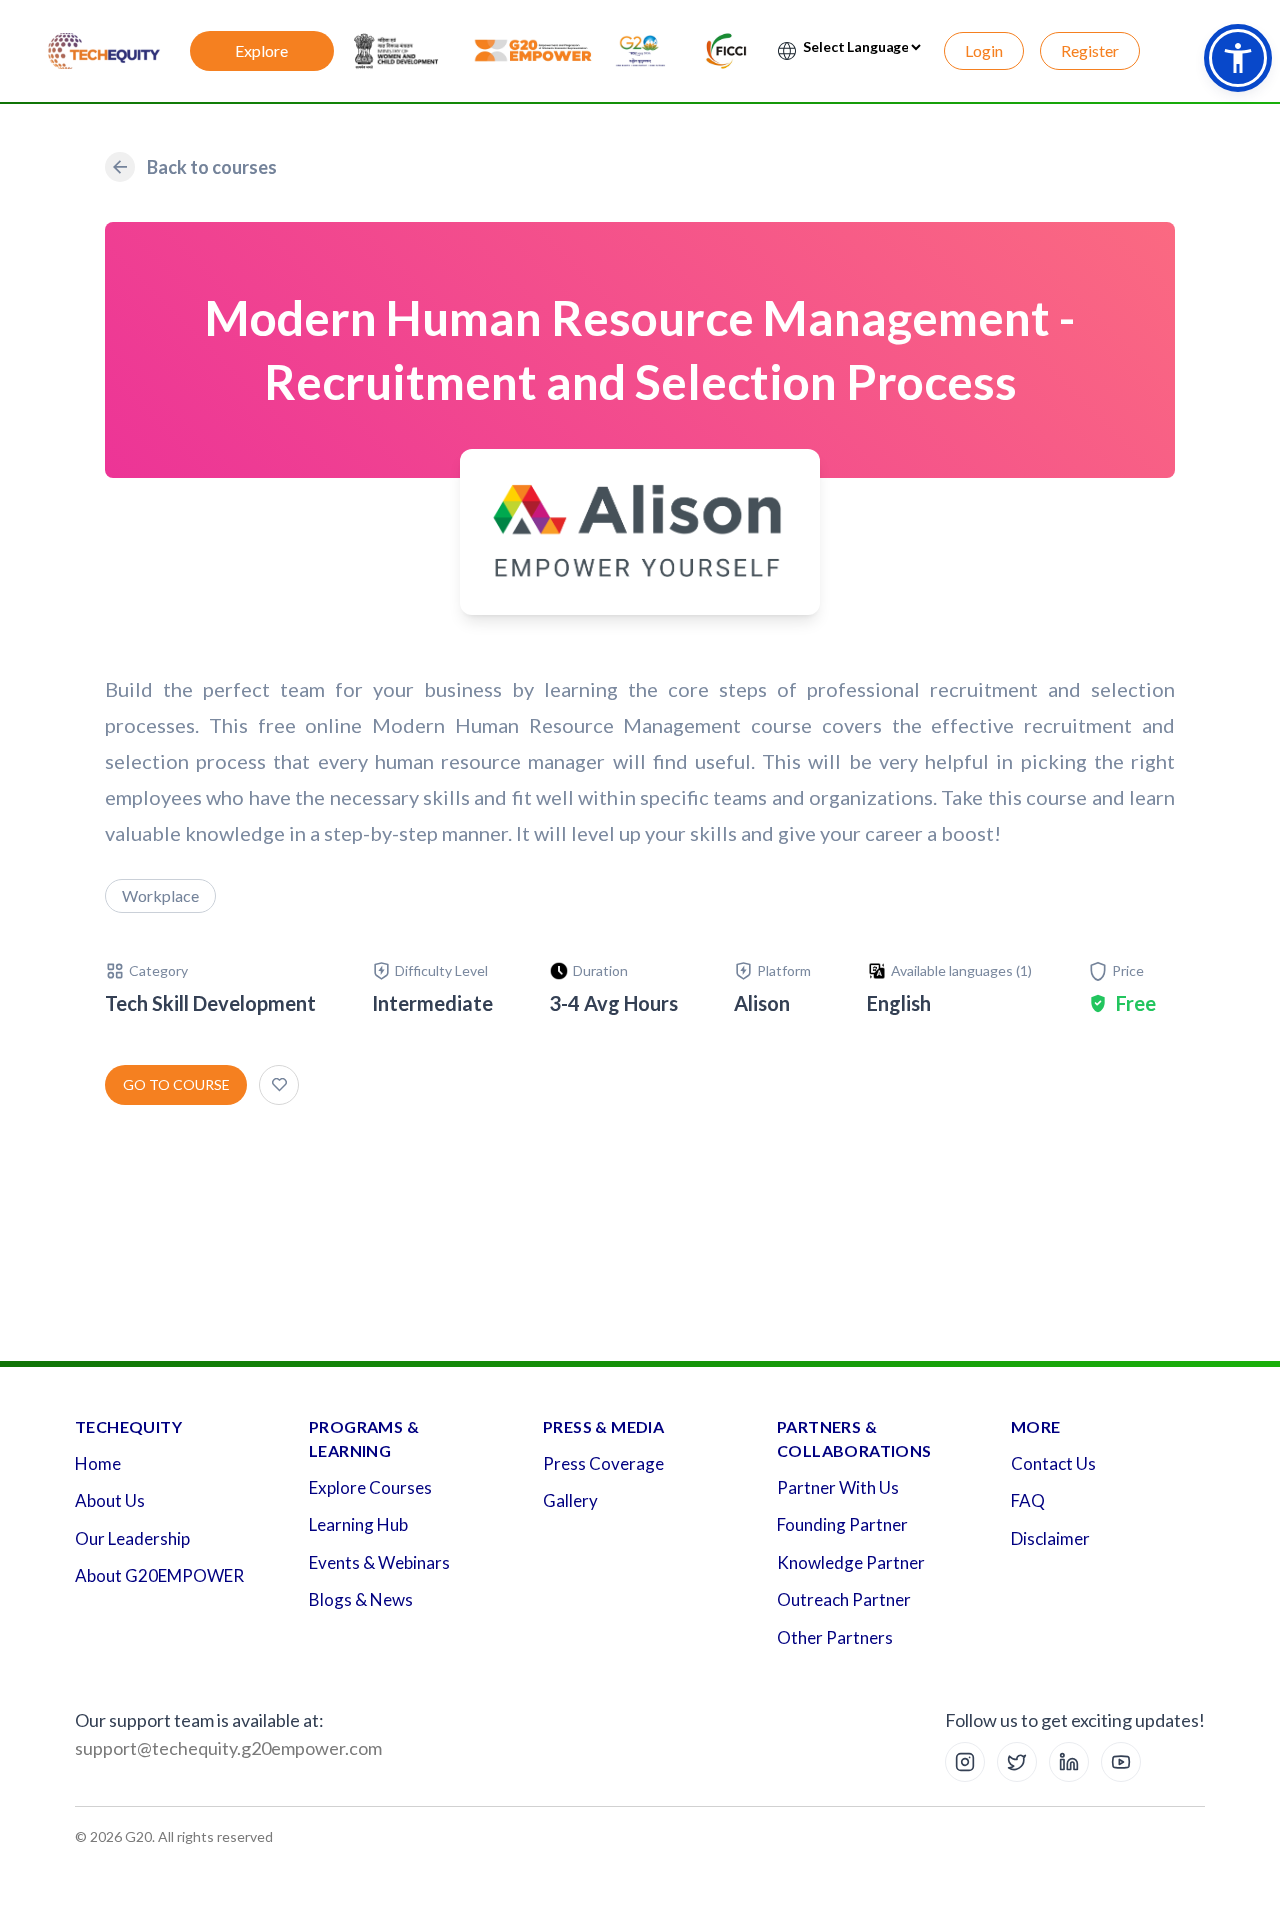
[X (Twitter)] (1017, 1762)
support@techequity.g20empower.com (228, 1748)
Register (1090, 50)
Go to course (176, 1084)
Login (984, 50)
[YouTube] (1121, 1762)
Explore (261, 50)
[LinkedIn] (1069, 1762)
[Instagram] (965, 1762)
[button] (1238, 58)
